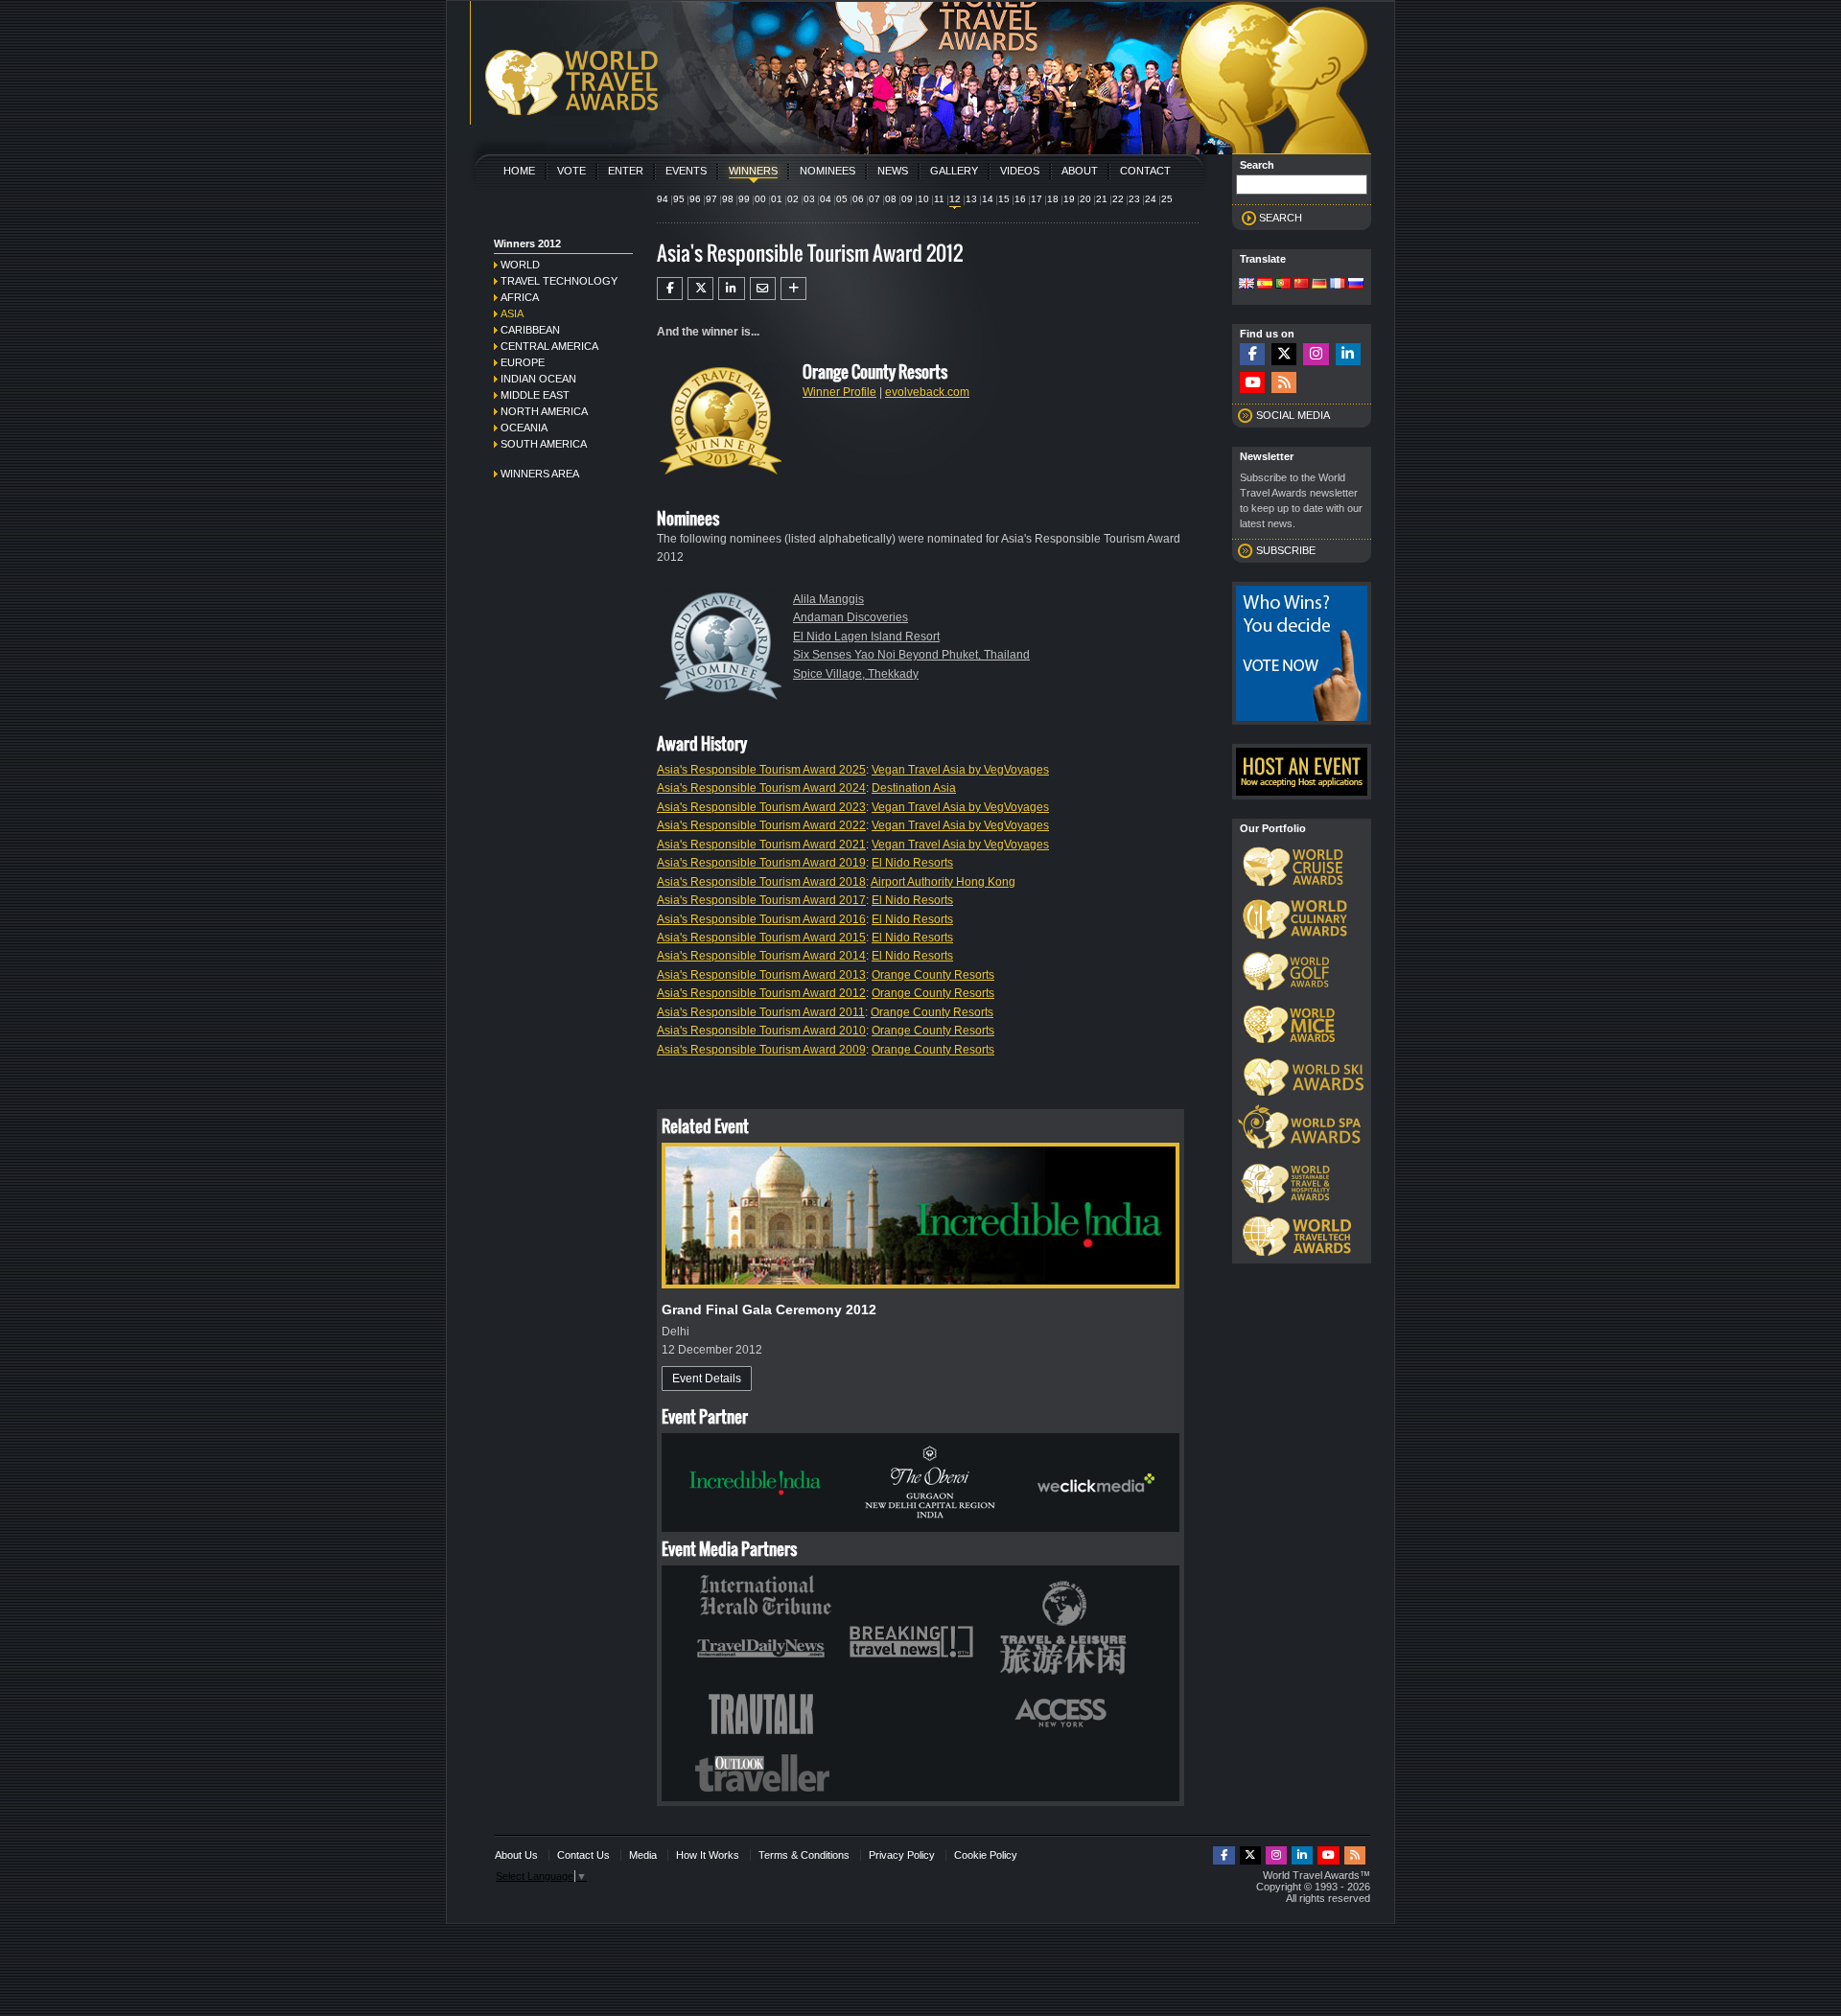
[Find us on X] (1284, 354)
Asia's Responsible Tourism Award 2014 (761, 956)
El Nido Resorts (912, 863)
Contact (1145, 171)
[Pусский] (1356, 285)
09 (907, 199)
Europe (523, 362)
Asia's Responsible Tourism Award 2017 (761, 900)
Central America (549, 346)
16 (1020, 199)
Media (643, 1855)
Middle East (535, 395)
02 (793, 199)
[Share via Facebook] (670, 289)
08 (891, 199)
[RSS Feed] (1284, 383)
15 (1004, 199)
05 (842, 199)
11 (939, 199)
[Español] (1265, 285)
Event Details (707, 1379)
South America (544, 444)
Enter (626, 171)
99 (744, 199)
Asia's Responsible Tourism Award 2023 (761, 807)
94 (663, 199)
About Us (516, 1855)
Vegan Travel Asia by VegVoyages (960, 770)
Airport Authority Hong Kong (943, 882)
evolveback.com (927, 392)
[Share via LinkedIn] (731, 289)
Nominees (827, 171)
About (1080, 171)
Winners (753, 171)
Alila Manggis (828, 599)
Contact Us (583, 1855)
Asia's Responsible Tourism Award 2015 (761, 938)
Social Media (1293, 415)
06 (858, 199)
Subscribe (1286, 550)
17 (1037, 199)
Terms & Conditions (804, 1855)
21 (1102, 199)
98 (728, 199)
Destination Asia (914, 788)
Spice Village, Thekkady (856, 674)
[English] (1247, 285)
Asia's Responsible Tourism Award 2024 (761, 788)
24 (1151, 199)
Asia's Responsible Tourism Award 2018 (761, 882)
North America (544, 411)
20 (1085, 199)
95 (679, 199)
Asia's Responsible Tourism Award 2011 (761, 1012)
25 (1167, 199)
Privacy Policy (902, 1855)
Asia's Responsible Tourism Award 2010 (761, 1031)
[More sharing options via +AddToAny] (793, 289)
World (520, 265)
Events (686, 171)
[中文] (1301, 285)
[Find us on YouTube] (1252, 383)
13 (971, 199)
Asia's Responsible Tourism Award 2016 (761, 919)
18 (1053, 199)
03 (809, 199)
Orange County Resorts (933, 975)
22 (1118, 199)
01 (777, 199)
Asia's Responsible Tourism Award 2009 (761, 1050)
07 (874, 199)
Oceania (524, 428)
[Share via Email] (763, 289)
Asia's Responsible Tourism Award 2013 (761, 975)
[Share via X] (700, 289)
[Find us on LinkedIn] (1348, 354)
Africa (520, 297)
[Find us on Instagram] (1316, 354)
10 (923, 199)
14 (988, 199)
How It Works (708, 1855)
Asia (512, 313)
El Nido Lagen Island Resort (866, 637)
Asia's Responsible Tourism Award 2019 (761, 863)
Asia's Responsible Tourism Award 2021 (761, 845)
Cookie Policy (986, 1855)
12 (955, 199)
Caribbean (530, 330)
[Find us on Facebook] (1252, 354)
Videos (1020, 171)
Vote (571, 171)
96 (695, 199)
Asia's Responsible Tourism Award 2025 (761, 770)
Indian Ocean (538, 379)
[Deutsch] (1319, 285)
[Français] (1338, 285)
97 (711, 199)
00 (760, 199)
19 (1069, 199)
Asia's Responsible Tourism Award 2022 (761, 825)
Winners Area (540, 474)
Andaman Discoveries (851, 617)
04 (826, 199)
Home (519, 171)
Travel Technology (559, 281)
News (893, 171)
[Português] (1283, 285)
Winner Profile (839, 392)
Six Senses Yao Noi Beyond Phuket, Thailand (911, 655)
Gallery (954, 171)
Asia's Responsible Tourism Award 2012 (761, 993)
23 (1134, 199)
